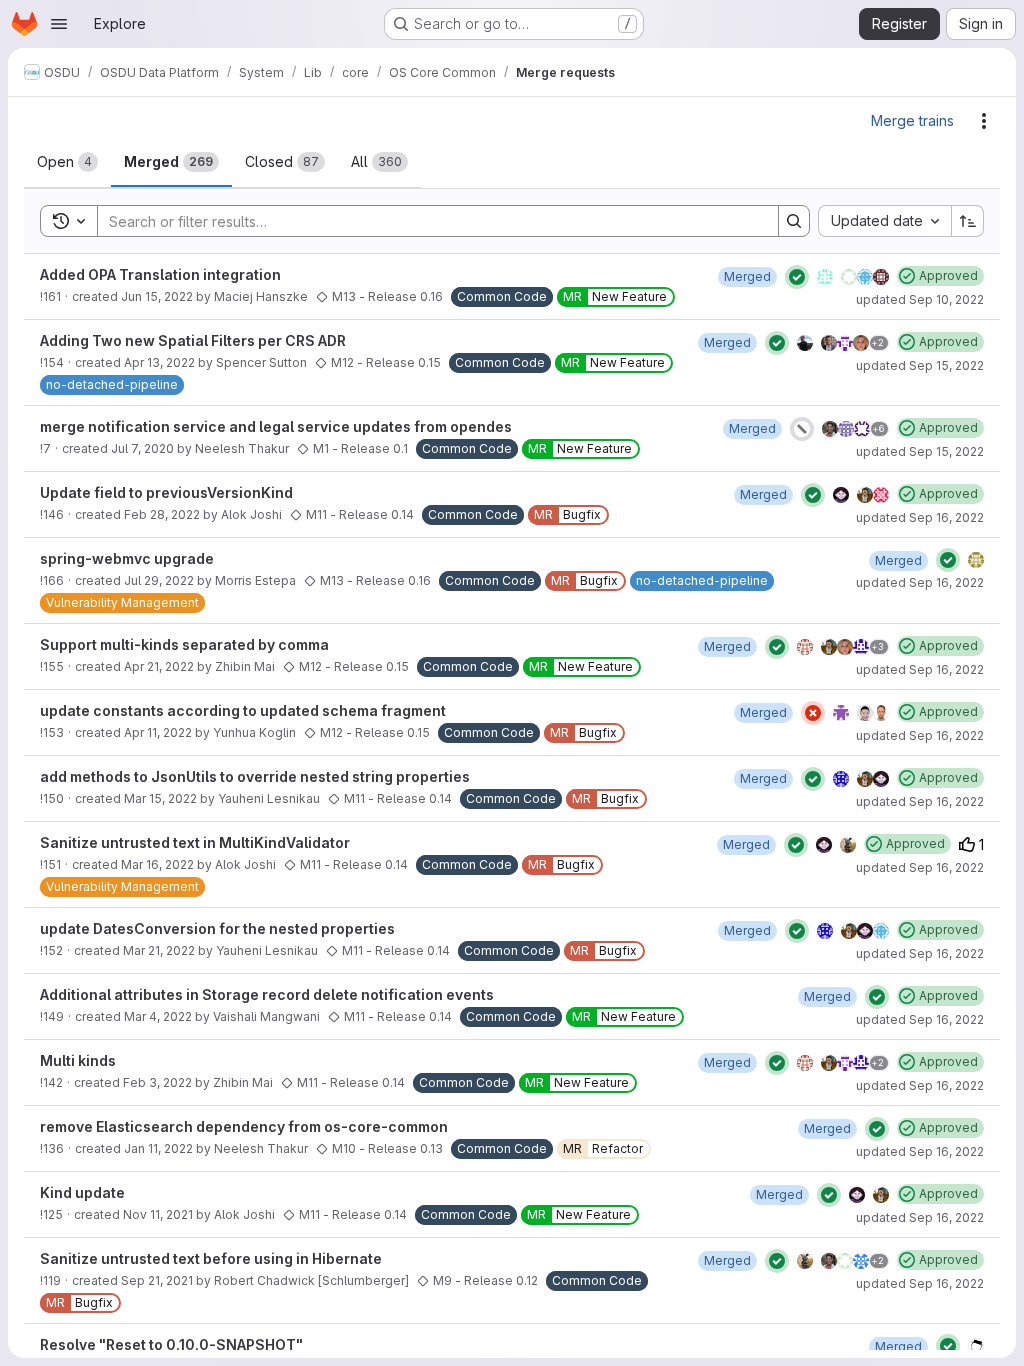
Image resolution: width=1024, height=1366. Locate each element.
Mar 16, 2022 (157, 864)
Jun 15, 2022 (157, 296)
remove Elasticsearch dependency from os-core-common (244, 1126)
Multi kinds (78, 1060)
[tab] (67, 162)
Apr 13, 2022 (159, 362)
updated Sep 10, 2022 (920, 299)
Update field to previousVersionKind (166, 492)
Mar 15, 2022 (160, 798)
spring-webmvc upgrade (127, 558)
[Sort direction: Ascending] (968, 221)
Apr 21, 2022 (159, 666)
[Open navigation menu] (59, 24)
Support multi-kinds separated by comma (184, 644)
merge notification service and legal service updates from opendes (276, 426)
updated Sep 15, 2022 (920, 365)
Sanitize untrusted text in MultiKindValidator (195, 842)
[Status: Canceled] (802, 429)
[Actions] (984, 121)
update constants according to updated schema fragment (243, 710)
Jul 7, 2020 (142, 448)
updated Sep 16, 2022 (920, 517)
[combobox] (884, 221)
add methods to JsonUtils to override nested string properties (255, 776)
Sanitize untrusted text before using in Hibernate (211, 1258)
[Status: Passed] (797, 277)
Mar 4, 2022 (158, 1016)
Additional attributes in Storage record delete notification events (267, 994)
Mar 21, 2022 (159, 950)
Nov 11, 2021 (158, 1214)
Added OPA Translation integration (160, 274)
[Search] (794, 221)
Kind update (82, 1192)
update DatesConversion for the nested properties (217, 928)
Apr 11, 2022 (158, 732)
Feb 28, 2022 (162, 514)
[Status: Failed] (813, 713)
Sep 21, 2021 (157, 1280)
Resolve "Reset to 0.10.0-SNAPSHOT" (171, 1344)
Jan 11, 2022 (158, 1148)
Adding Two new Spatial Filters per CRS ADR (193, 340)
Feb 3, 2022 (157, 1082)
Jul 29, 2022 (159, 580)
